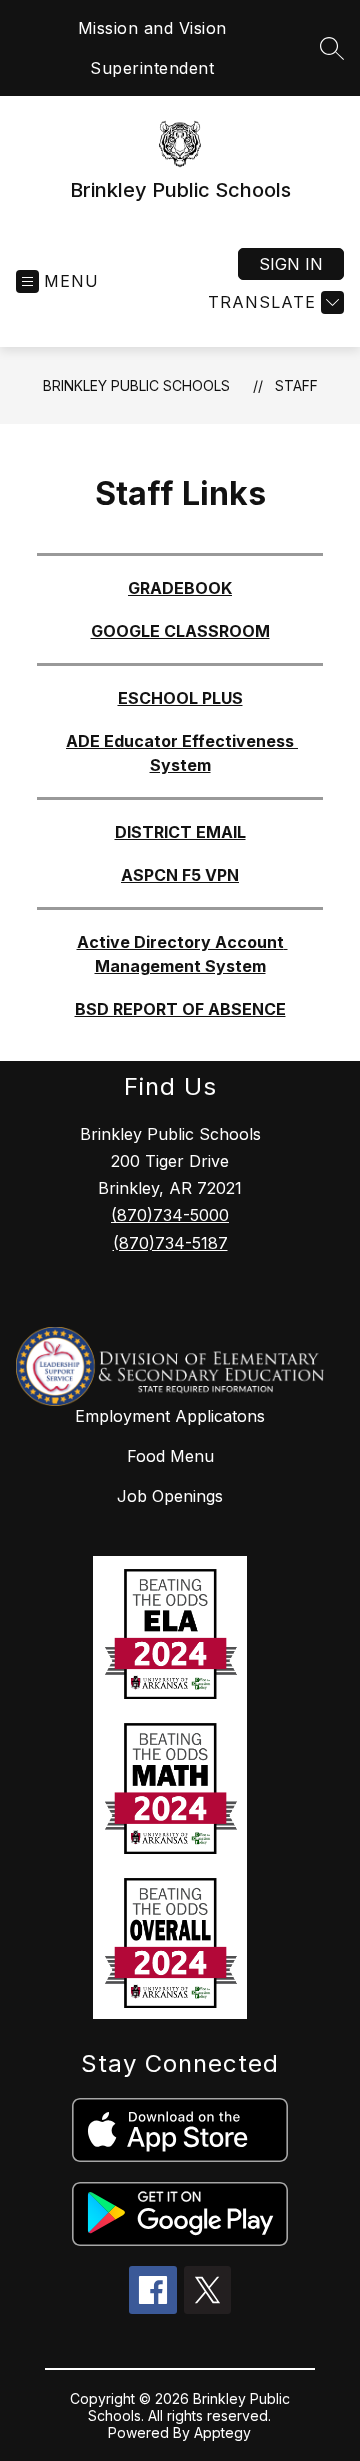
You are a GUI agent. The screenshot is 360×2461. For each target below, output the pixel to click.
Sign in (291, 264)
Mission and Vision (152, 28)
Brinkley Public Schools (136, 385)
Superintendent (152, 68)
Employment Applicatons (170, 1416)
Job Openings (170, 1496)
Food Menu (170, 1456)
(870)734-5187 (170, 1243)
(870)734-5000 (170, 1215)
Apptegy (222, 2432)
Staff (296, 385)
